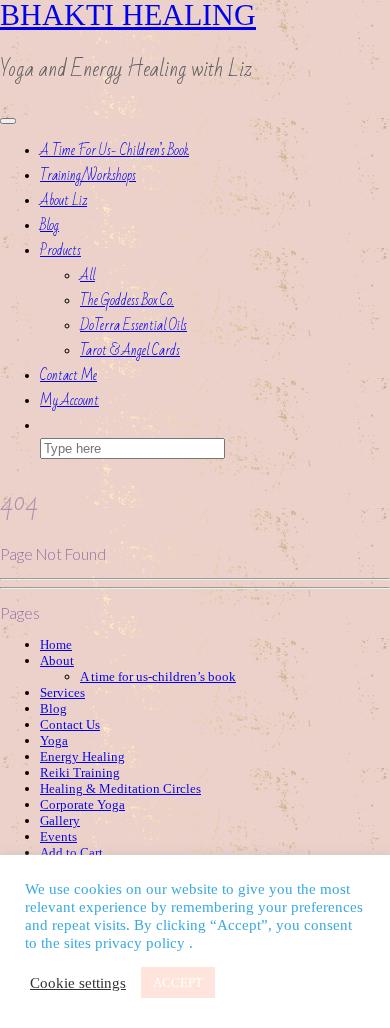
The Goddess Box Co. (127, 300)
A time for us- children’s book (114, 150)
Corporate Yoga (82, 804)
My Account (69, 400)
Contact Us (70, 724)
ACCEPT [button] (178, 982)
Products (60, 250)
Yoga (54, 740)
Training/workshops (88, 175)
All (87, 275)
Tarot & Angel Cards (130, 350)
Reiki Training (80, 772)
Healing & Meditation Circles (120, 788)
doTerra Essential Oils (133, 325)
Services (62, 692)
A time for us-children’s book (158, 676)
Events (58, 836)
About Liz (63, 200)
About (57, 660)
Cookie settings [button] (78, 983)
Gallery (60, 820)
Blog (49, 225)
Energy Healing (82, 756)
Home (56, 644)
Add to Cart (71, 852)
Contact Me (68, 375)
